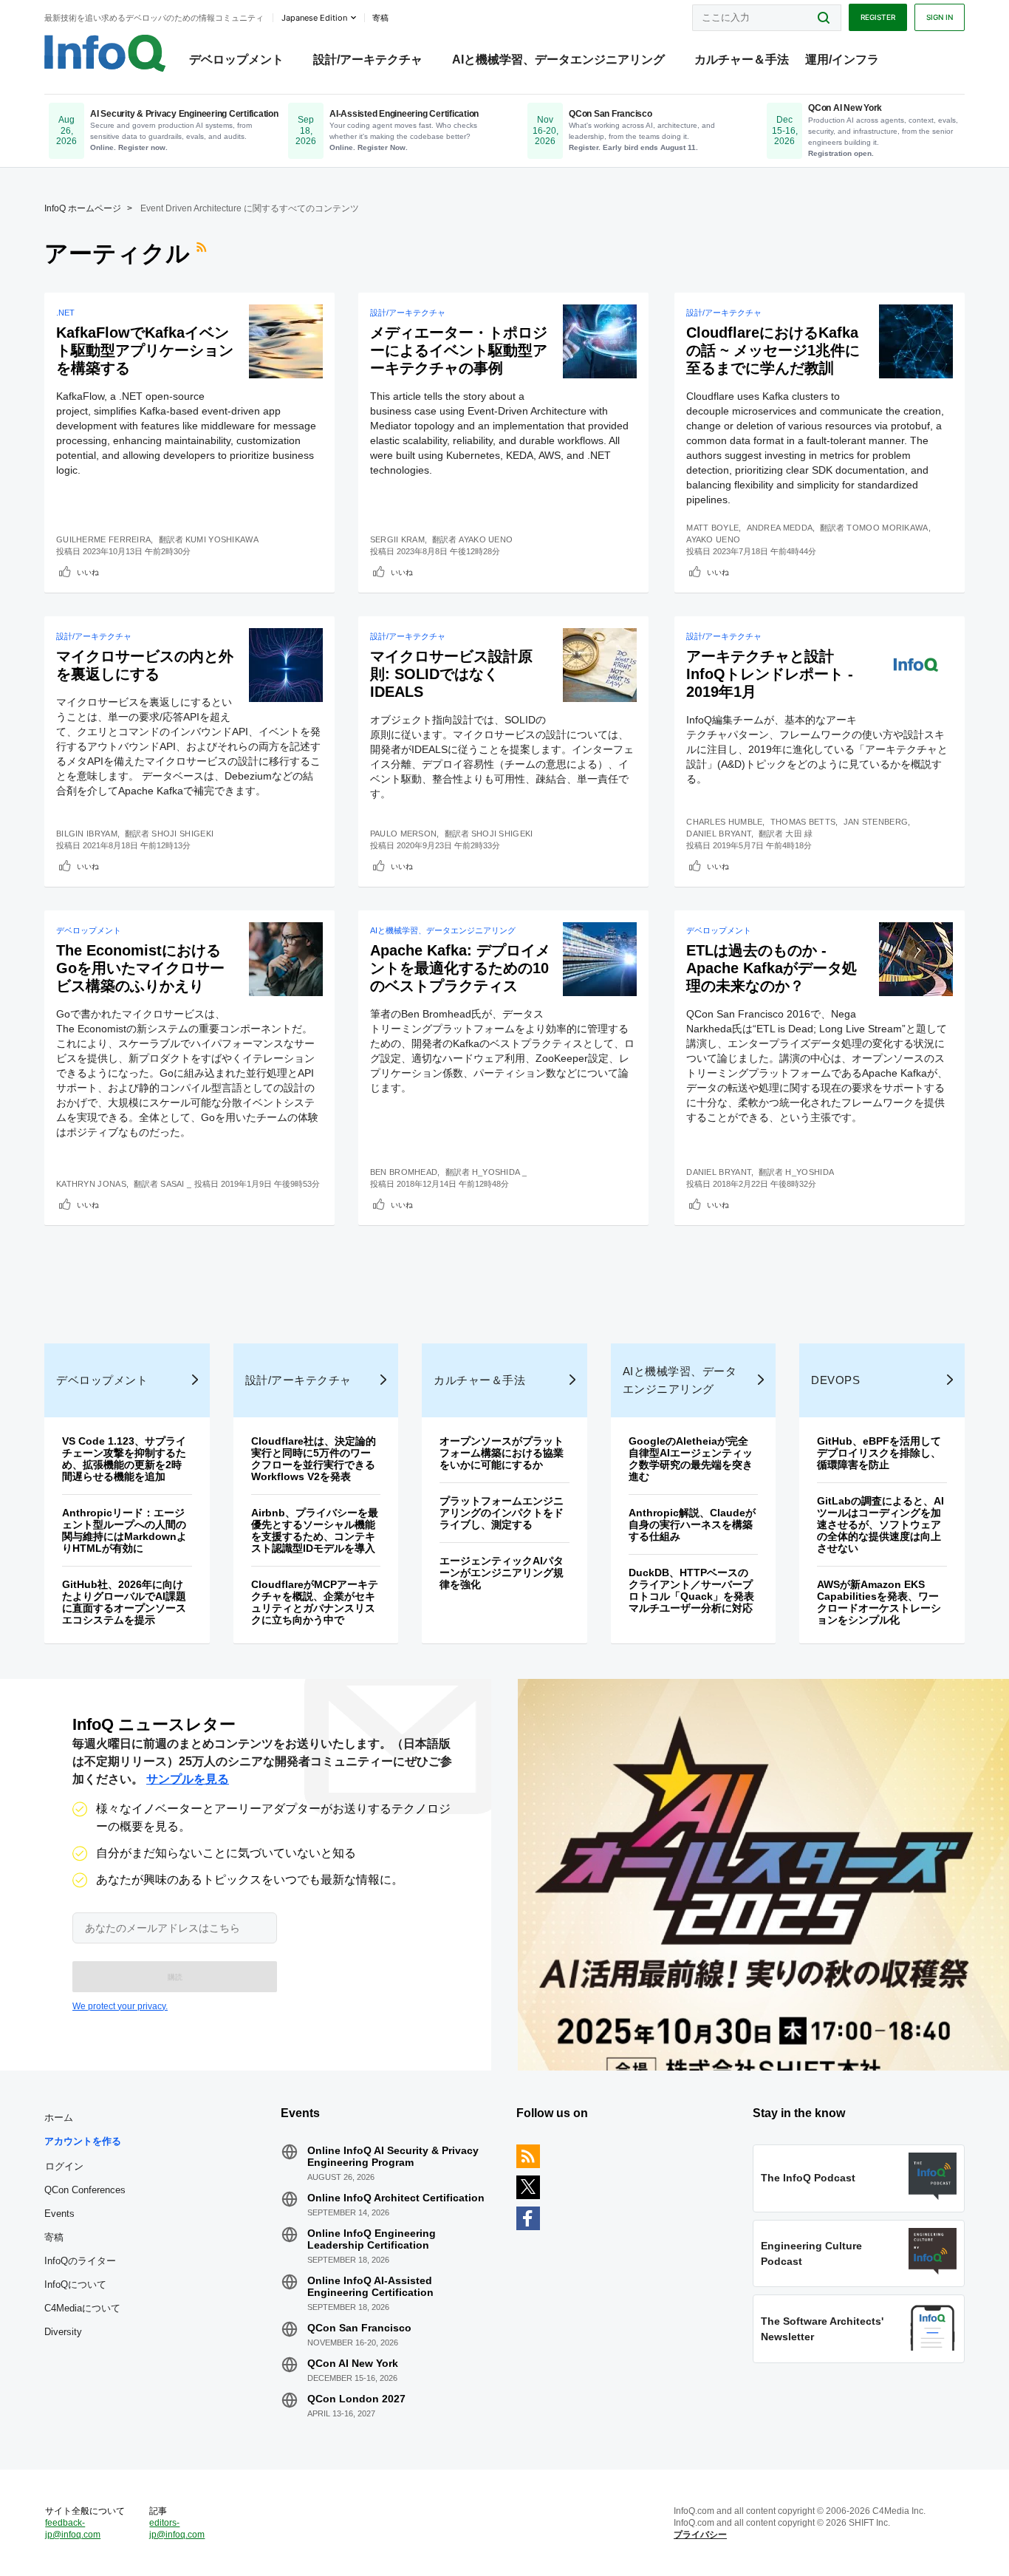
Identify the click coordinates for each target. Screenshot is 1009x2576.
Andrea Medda (780, 528)
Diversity (63, 2332)
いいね (88, 572)
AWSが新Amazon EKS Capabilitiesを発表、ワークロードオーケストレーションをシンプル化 (879, 1602)
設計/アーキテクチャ (368, 59)
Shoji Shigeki (182, 834)
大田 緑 (799, 834)
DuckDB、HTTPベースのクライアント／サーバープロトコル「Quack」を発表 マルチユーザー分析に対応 (697, 1590)
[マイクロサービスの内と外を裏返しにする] (286, 665)
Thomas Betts (803, 822)
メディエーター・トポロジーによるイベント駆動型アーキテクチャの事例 (459, 350)
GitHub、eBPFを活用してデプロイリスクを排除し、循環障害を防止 (879, 1453)
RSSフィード (203, 253)
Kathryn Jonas (91, 1184)
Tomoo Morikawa (887, 528)
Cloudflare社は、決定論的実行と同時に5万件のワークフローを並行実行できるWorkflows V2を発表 (314, 1459)
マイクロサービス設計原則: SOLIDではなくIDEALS (451, 674)
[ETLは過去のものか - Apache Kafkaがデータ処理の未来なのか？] (916, 959)
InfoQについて (75, 2284)
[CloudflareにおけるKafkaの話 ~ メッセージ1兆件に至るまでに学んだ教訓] (916, 341)
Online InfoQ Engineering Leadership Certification (372, 2239)
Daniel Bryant (719, 834)
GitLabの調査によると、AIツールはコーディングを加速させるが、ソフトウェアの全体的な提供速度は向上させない (880, 1524)
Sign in (940, 17)
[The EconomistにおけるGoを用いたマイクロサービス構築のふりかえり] (286, 959)
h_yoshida (810, 1172)
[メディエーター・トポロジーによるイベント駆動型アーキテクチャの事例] (600, 341)
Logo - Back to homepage (105, 53)
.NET (65, 313)
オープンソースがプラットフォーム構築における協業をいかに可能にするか (502, 1453)
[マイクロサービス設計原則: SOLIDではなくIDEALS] (600, 665)
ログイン (64, 2166)
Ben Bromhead (404, 1172)
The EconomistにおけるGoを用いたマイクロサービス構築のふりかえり (140, 968)
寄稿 (54, 2237)
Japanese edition (314, 18)
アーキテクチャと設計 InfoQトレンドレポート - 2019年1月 (770, 674)
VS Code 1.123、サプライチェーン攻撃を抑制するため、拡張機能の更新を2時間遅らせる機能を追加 (124, 1459)
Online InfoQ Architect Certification (396, 2198)
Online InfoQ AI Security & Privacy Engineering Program (393, 2156)
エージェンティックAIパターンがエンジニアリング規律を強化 (502, 1572)
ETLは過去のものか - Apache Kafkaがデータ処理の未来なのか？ (772, 968)
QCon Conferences (85, 2190)
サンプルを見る (188, 1779)
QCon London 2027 (356, 2399)
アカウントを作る (83, 2141)
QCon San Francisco (359, 2328)
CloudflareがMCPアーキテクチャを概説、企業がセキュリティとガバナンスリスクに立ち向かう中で (315, 1602)
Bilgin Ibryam (87, 834)
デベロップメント (236, 59)
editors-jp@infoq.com (177, 2529)
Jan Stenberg (876, 822)
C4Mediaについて (82, 2308)
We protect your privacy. (120, 2006)
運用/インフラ (842, 59)
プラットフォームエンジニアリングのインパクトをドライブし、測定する (502, 1513)
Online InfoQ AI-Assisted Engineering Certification (370, 2286)
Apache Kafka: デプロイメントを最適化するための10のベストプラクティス (460, 968)
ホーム (59, 2117)
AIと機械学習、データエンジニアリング (558, 59)
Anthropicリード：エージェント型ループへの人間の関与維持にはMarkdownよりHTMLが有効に (124, 1530)
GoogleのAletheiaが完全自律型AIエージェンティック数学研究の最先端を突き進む (691, 1459)
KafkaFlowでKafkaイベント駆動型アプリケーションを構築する (145, 350)
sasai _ (176, 1184)
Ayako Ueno (486, 539)
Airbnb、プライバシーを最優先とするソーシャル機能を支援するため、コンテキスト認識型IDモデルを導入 (315, 1530)
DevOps (835, 1380)
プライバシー (700, 2535)
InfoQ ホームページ (83, 208)
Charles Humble (724, 822)
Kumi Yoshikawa (222, 539)
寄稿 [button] (380, 18)
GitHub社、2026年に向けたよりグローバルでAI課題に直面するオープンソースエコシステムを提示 (124, 1602)
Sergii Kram (397, 539)
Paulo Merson (404, 834)
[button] (175, 1977)
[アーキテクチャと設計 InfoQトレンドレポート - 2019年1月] (916, 665)
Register (878, 17)
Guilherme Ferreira (103, 539)
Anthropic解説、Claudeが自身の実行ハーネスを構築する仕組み (692, 1524)
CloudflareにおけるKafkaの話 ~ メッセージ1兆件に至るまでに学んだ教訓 (773, 350)
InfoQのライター (80, 2261)
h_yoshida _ (499, 1172)
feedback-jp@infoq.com (73, 2529)
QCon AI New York (353, 2363)
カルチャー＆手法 (742, 59)
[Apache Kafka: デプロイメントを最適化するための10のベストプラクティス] (600, 959)
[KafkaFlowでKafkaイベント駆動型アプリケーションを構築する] (286, 341)
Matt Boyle (712, 528)
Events (59, 2214)
